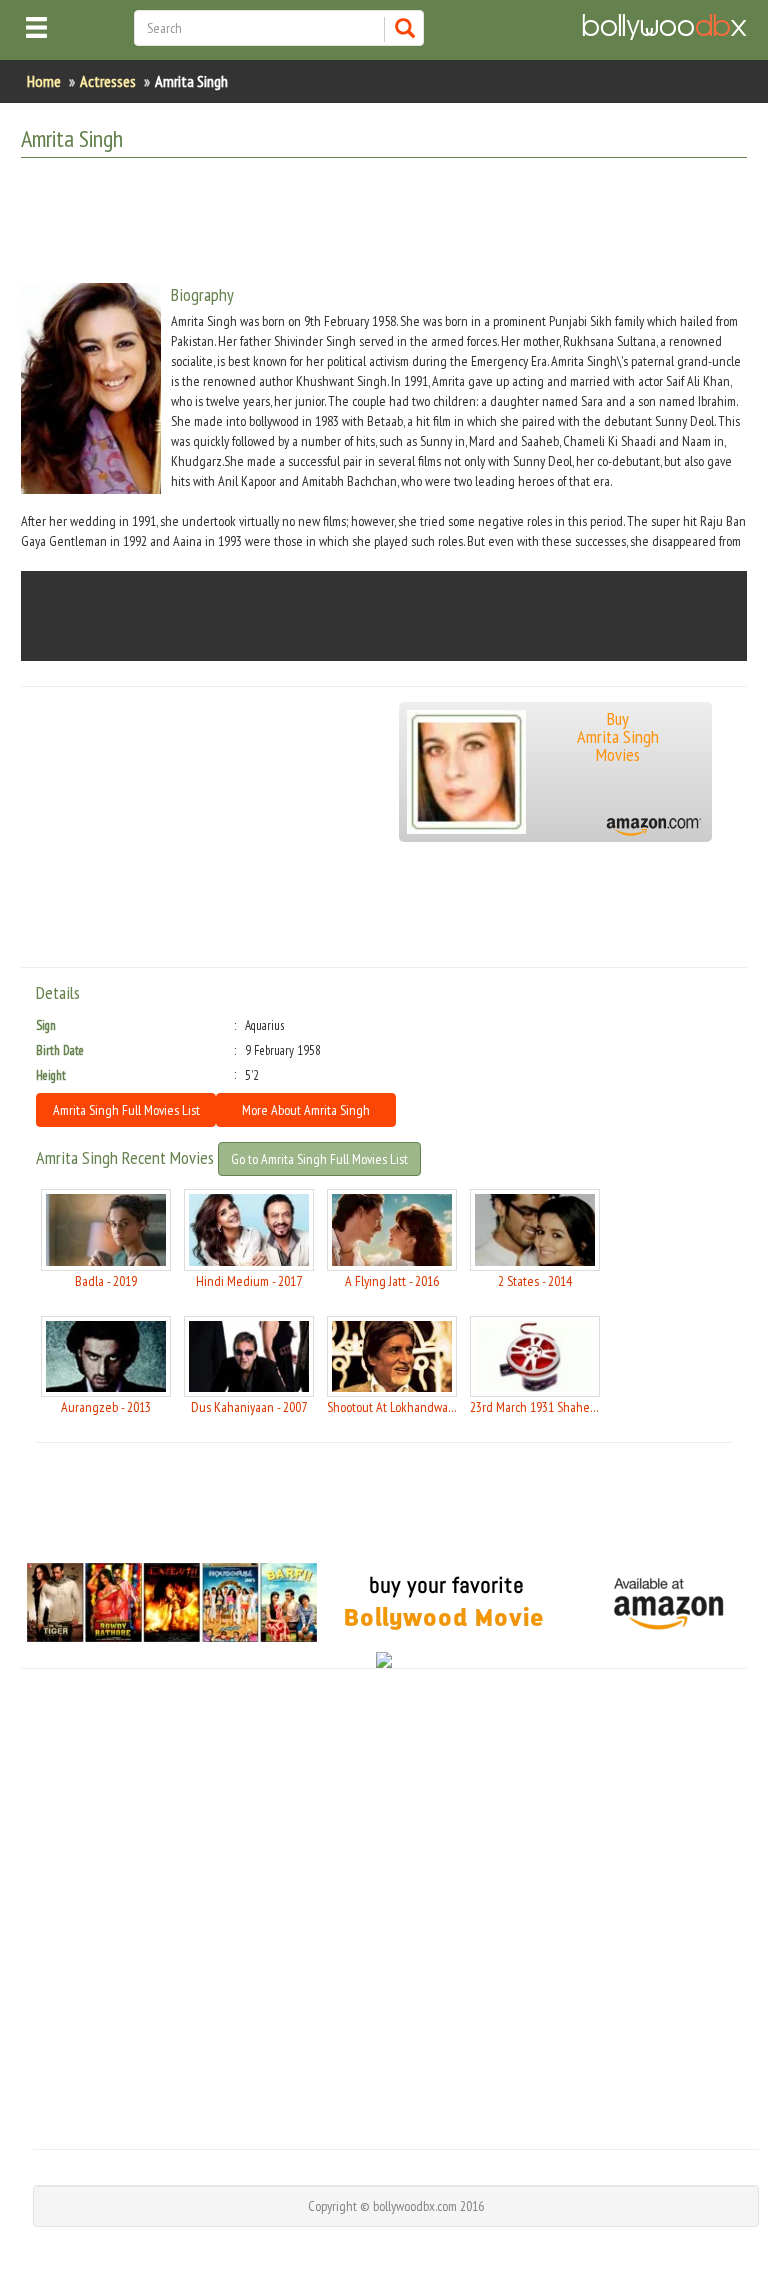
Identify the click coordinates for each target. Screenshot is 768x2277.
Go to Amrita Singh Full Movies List (319, 1159)
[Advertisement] (385, 223)
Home (44, 81)
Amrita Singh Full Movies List (126, 1110)
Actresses (108, 81)
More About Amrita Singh (306, 1110)
